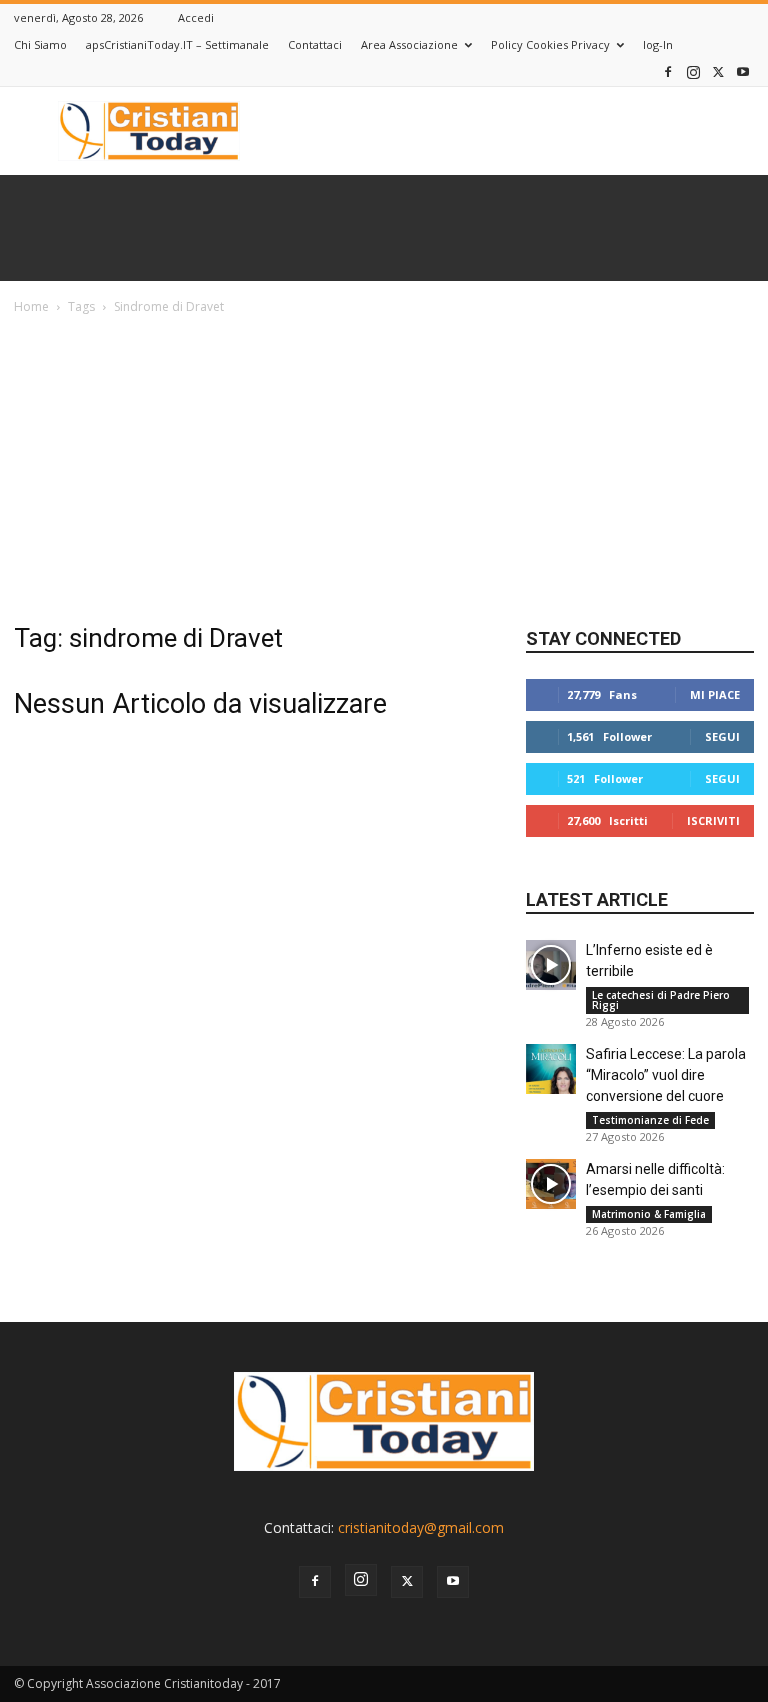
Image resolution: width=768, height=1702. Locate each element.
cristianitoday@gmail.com (421, 1527)
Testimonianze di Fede (650, 1120)
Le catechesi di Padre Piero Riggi (661, 1000)
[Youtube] (743, 71)
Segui (722, 736)
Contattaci (315, 44)
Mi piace (715, 694)
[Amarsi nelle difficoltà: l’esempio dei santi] (551, 1184)
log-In (658, 44)
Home (31, 306)
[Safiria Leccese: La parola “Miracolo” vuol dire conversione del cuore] (551, 1069)
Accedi (196, 17)
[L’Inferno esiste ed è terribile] (551, 965)
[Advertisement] (384, 468)
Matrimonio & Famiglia (649, 1214)
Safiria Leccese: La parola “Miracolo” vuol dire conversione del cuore (666, 1075)
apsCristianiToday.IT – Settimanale (177, 44)
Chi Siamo (40, 44)
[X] (718, 71)
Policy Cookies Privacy (550, 44)
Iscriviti (713, 820)
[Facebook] (668, 71)
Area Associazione (409, 44)
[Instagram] (693, 71)
